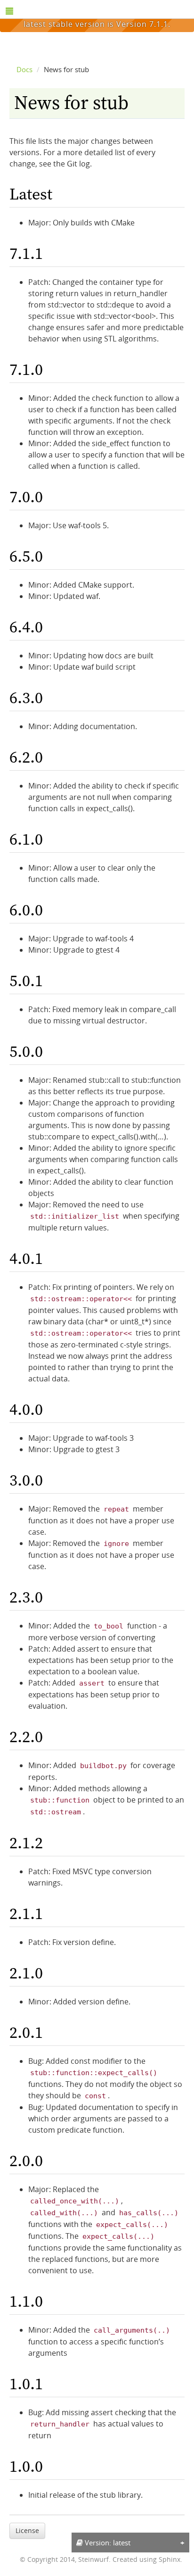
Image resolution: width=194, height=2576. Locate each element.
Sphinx (170, 2559)
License (27, 2530)
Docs (24, 69)
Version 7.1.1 (142, 24)
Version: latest (107, 2543)
